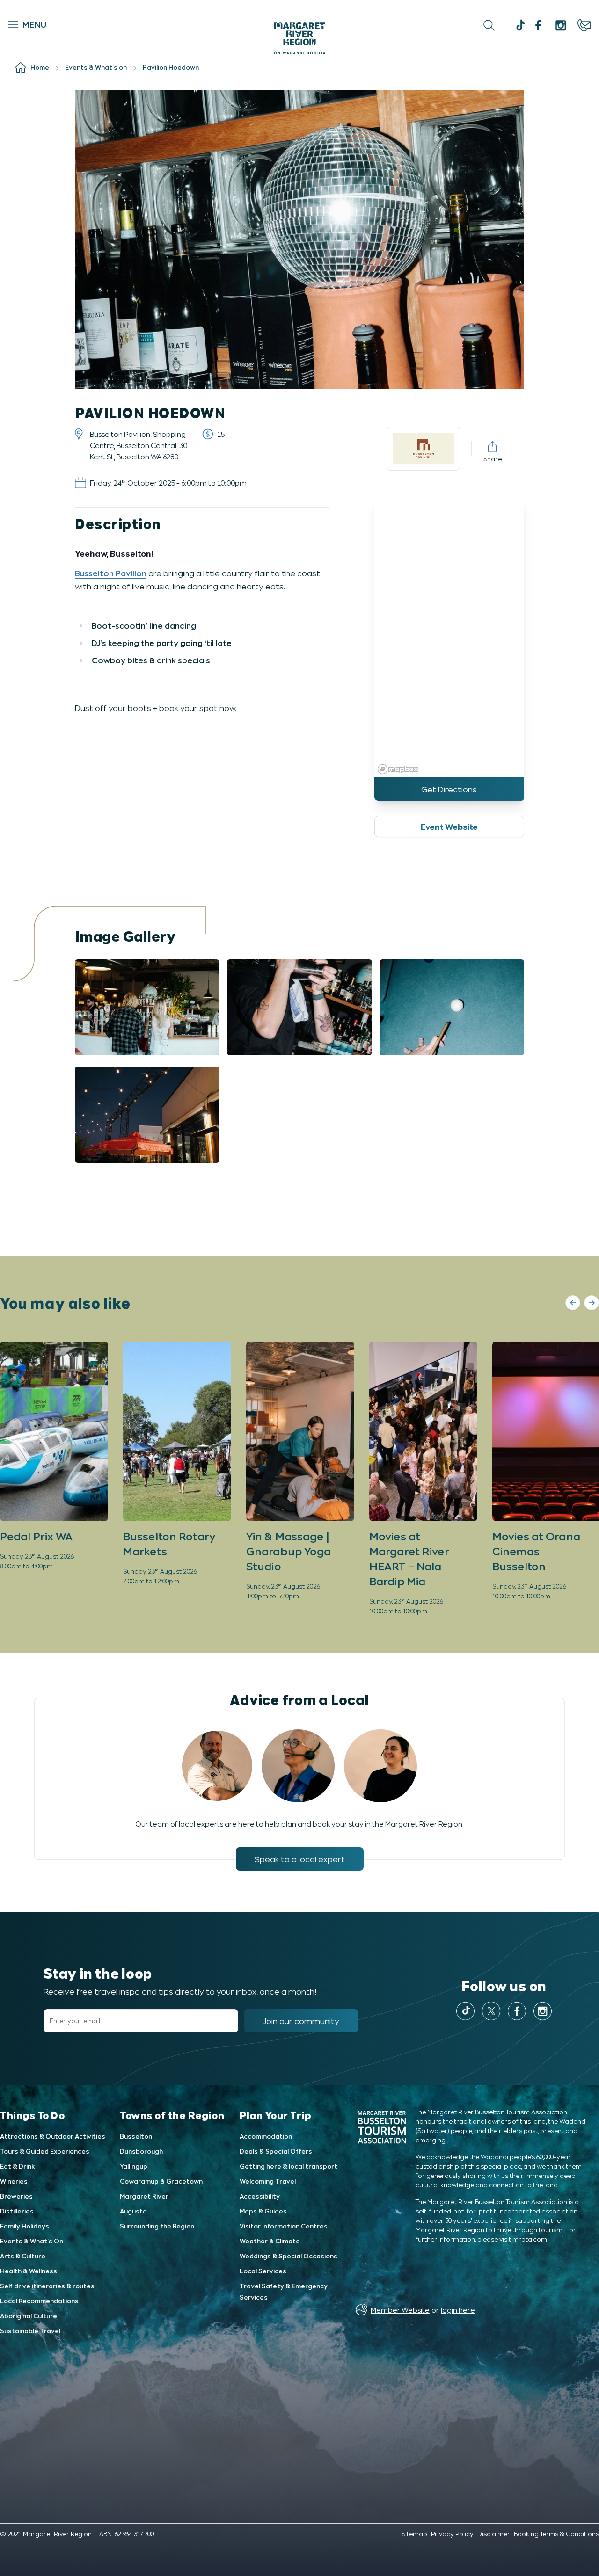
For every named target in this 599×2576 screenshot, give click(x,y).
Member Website (400, 2310)
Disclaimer (494, 2534)
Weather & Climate (270, 2241)
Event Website (449, 827)
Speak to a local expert (300, 1859)
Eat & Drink (17, 2166)
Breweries (16, 2196)
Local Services (263, 2271)
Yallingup (134, 2166)
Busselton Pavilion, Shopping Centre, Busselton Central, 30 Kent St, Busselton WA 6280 (139, 445)
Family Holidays (25, 2226)
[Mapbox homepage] (398, 769)
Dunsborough (141, 2151)
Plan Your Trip (276, 2115)
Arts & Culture (23, 2256)
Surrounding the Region (157, 2226)
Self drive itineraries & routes (47, 2286)
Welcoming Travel (268, 2181)
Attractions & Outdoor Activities (53, 2136)
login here (458, 2310)
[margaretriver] (561, 25)
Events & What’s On (32, 2241)
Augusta (133, 2211)
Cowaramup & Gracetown (161, 2181)
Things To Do (33, 2115)
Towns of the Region (172, 2115)
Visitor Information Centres (284, 2226)
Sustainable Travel (30, 2331)
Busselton (136, 2136)
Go (361, 25)
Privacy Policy (452, 2534)
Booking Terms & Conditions (556, 2534)
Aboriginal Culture (29, 2316)
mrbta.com (530, 2239)
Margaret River (144, 2196)
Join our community (301, 2021)
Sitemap (414, 2534)
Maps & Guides (263, 2211)
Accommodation (266, 2136)
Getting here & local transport (289, 2166)
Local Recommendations (39, 2301)
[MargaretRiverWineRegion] (538, 25)
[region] (449, 637)
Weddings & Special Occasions (289, 2256)
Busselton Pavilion (111, 573)
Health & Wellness (29, 2271)
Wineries (14, 2181)
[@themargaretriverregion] (519, 26)
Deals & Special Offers (276, 2151)
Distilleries (17, 2211)
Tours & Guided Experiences (45, 2151)
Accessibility (260, 2196)
